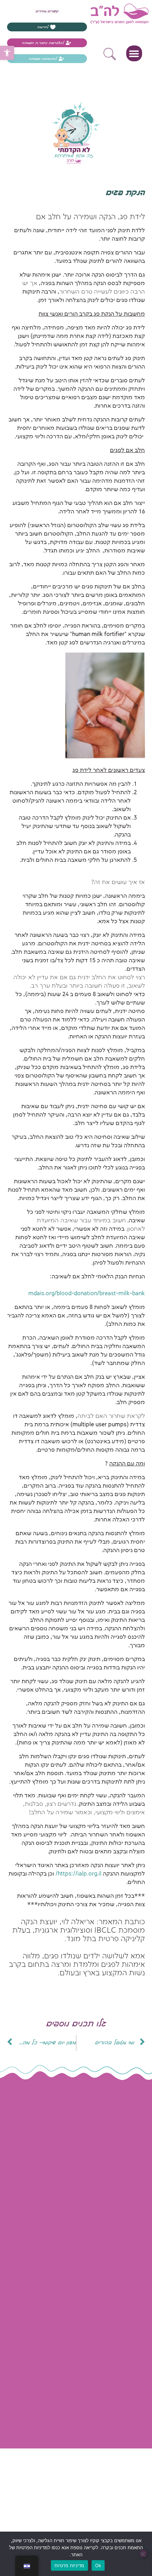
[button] (134, 53)
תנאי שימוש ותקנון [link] (81, 2196)
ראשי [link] (97, 2131)
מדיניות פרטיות (69, 2565)
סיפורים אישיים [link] (85, 2180)
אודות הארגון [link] (88, 2147)
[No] (143, 2554)
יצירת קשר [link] (90, 2228)
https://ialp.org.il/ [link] (78, 1874)
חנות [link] (97, 2164)
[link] (7, 53)
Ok (98, 2565)
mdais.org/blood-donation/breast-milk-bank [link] (87, 1294)
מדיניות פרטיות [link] (85, 2212)
